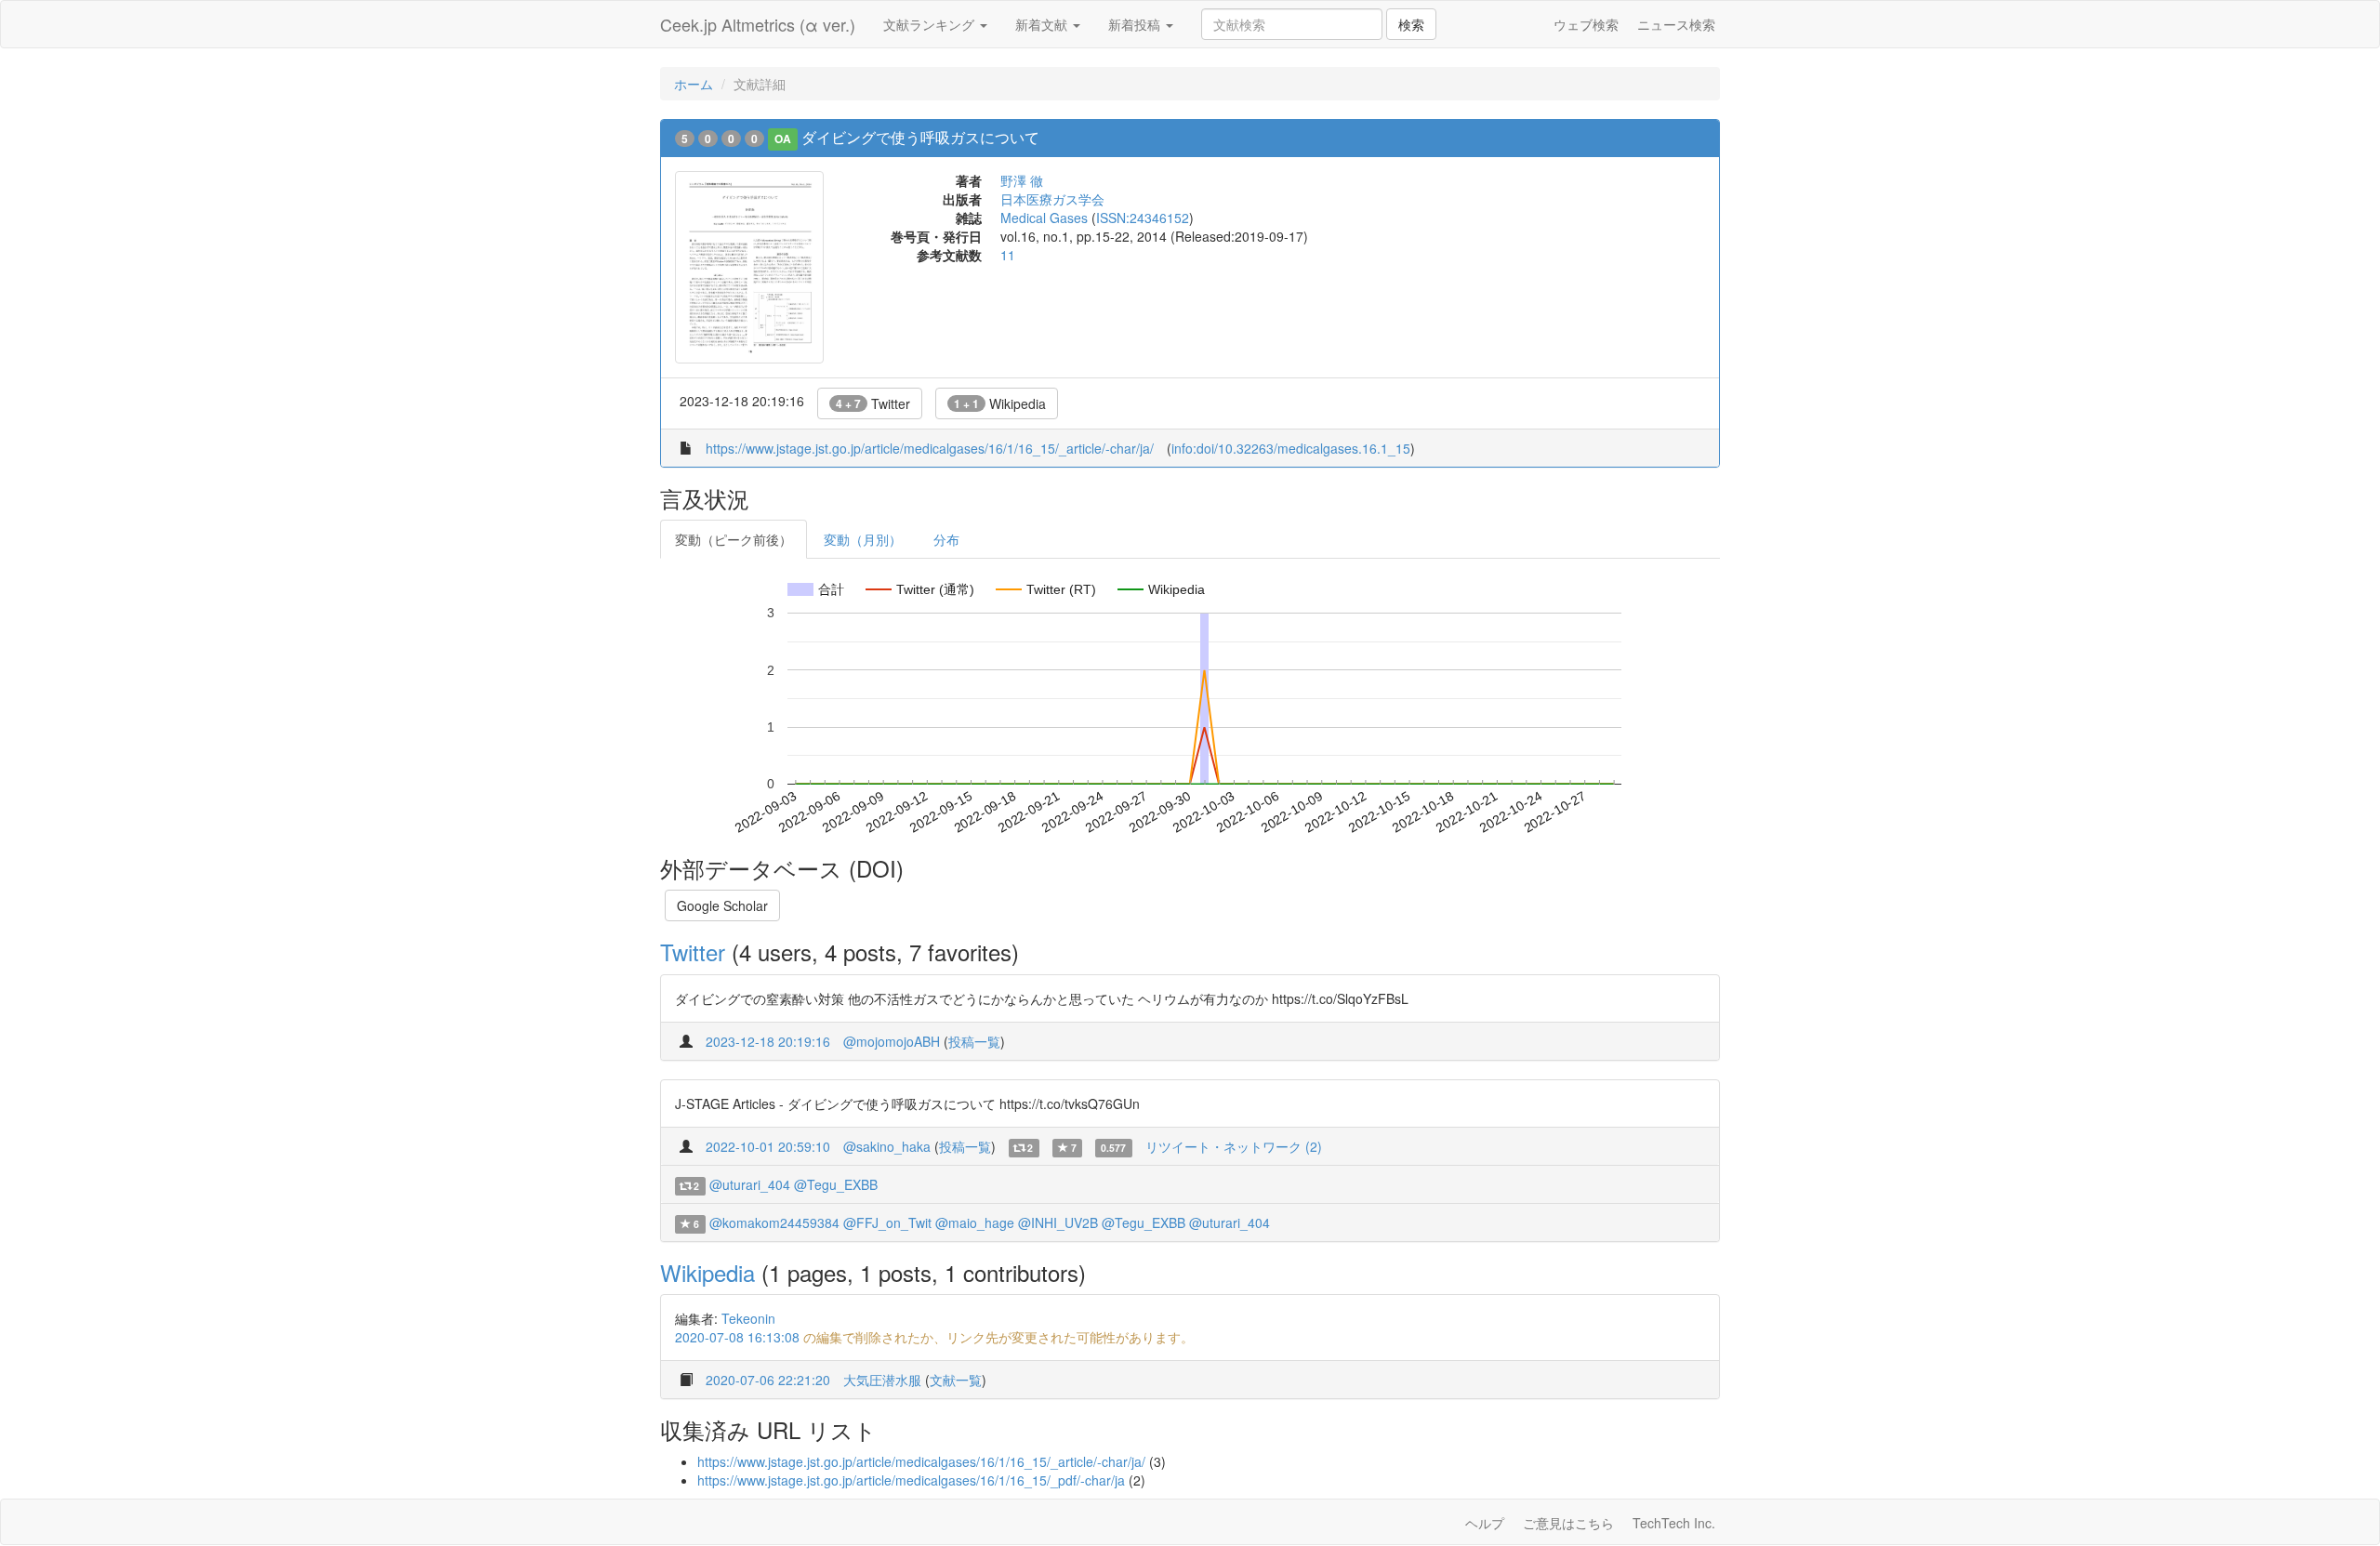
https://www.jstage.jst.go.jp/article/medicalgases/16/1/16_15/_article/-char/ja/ (930, 448)
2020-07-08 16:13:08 (737, 1337)
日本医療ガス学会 (1052, 199)
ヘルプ (1485, 1523)
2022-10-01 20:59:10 (768, 1146)
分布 (946, 539)
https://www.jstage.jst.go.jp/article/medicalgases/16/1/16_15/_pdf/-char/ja (911, 1480)
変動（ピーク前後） (734, 539)
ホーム (694, 84)
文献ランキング (931, 24)
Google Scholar (722, 905)
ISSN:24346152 (1143, 218)
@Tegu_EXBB (836, 1184)
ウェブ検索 (1586, 24)
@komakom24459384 (774, 1222)
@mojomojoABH (892, 1041)
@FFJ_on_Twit (887, 1222)
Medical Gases (1044, 218)
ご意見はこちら (1568, 1523)
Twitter (873, 403)
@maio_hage (975, 1222)
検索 (1411, 24)
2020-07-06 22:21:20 (768, 1380)
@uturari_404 (750, 1184)
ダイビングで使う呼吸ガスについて (920, 137)
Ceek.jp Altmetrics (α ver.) (758, 24)
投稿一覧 (974, 1041)
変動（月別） (863, 539)
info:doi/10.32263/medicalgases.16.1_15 (1291, 448)
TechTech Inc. (1674, 1523)
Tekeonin (748, 1318)
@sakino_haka (887, 1146)
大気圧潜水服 (882, 1380)
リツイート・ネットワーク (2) (1234, 1146)
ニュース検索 (1676, 24)
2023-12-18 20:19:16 (768, 1041)
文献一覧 (956, 1380)
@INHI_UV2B (1058, 1222)
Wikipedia (1000, 403)
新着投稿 (1136, 24)
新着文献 (1043, 24)
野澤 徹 (1022, 180)
